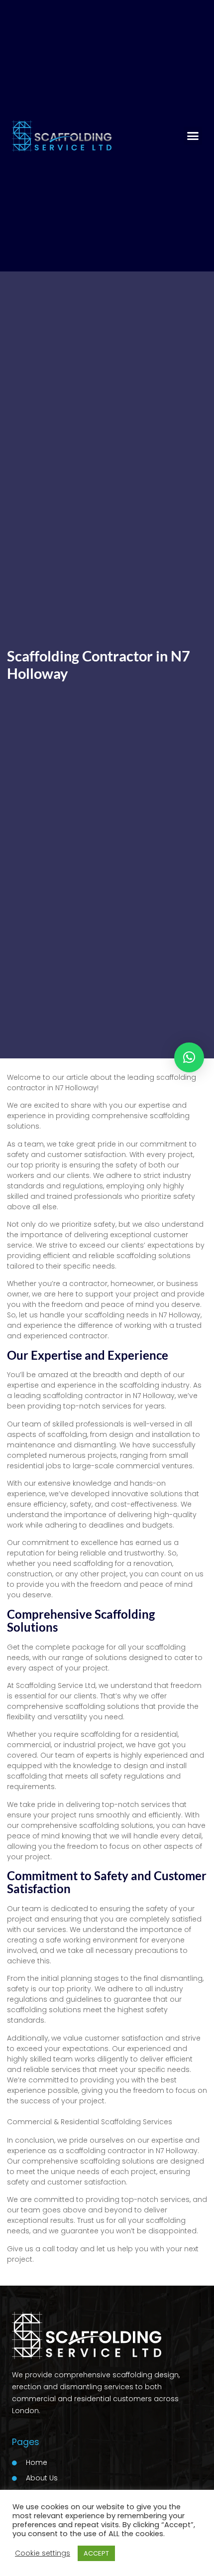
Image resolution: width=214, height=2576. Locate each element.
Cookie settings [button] (43, 2553)
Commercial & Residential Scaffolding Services (90, 2122)
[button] (193, 136)
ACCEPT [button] (96, 2553)
